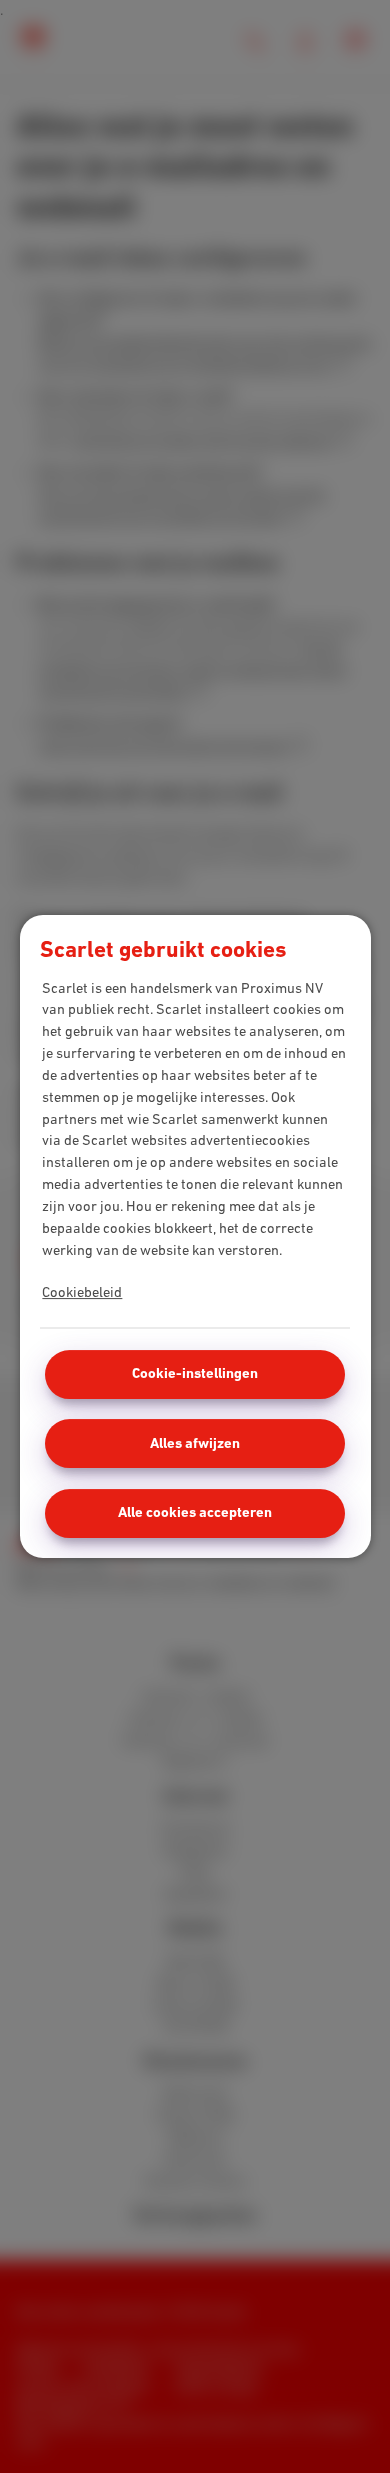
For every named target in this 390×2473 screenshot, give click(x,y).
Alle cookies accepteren (195, 1512)
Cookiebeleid (82, 1292)
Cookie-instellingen (195, 1373)
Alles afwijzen (195, 1443)
